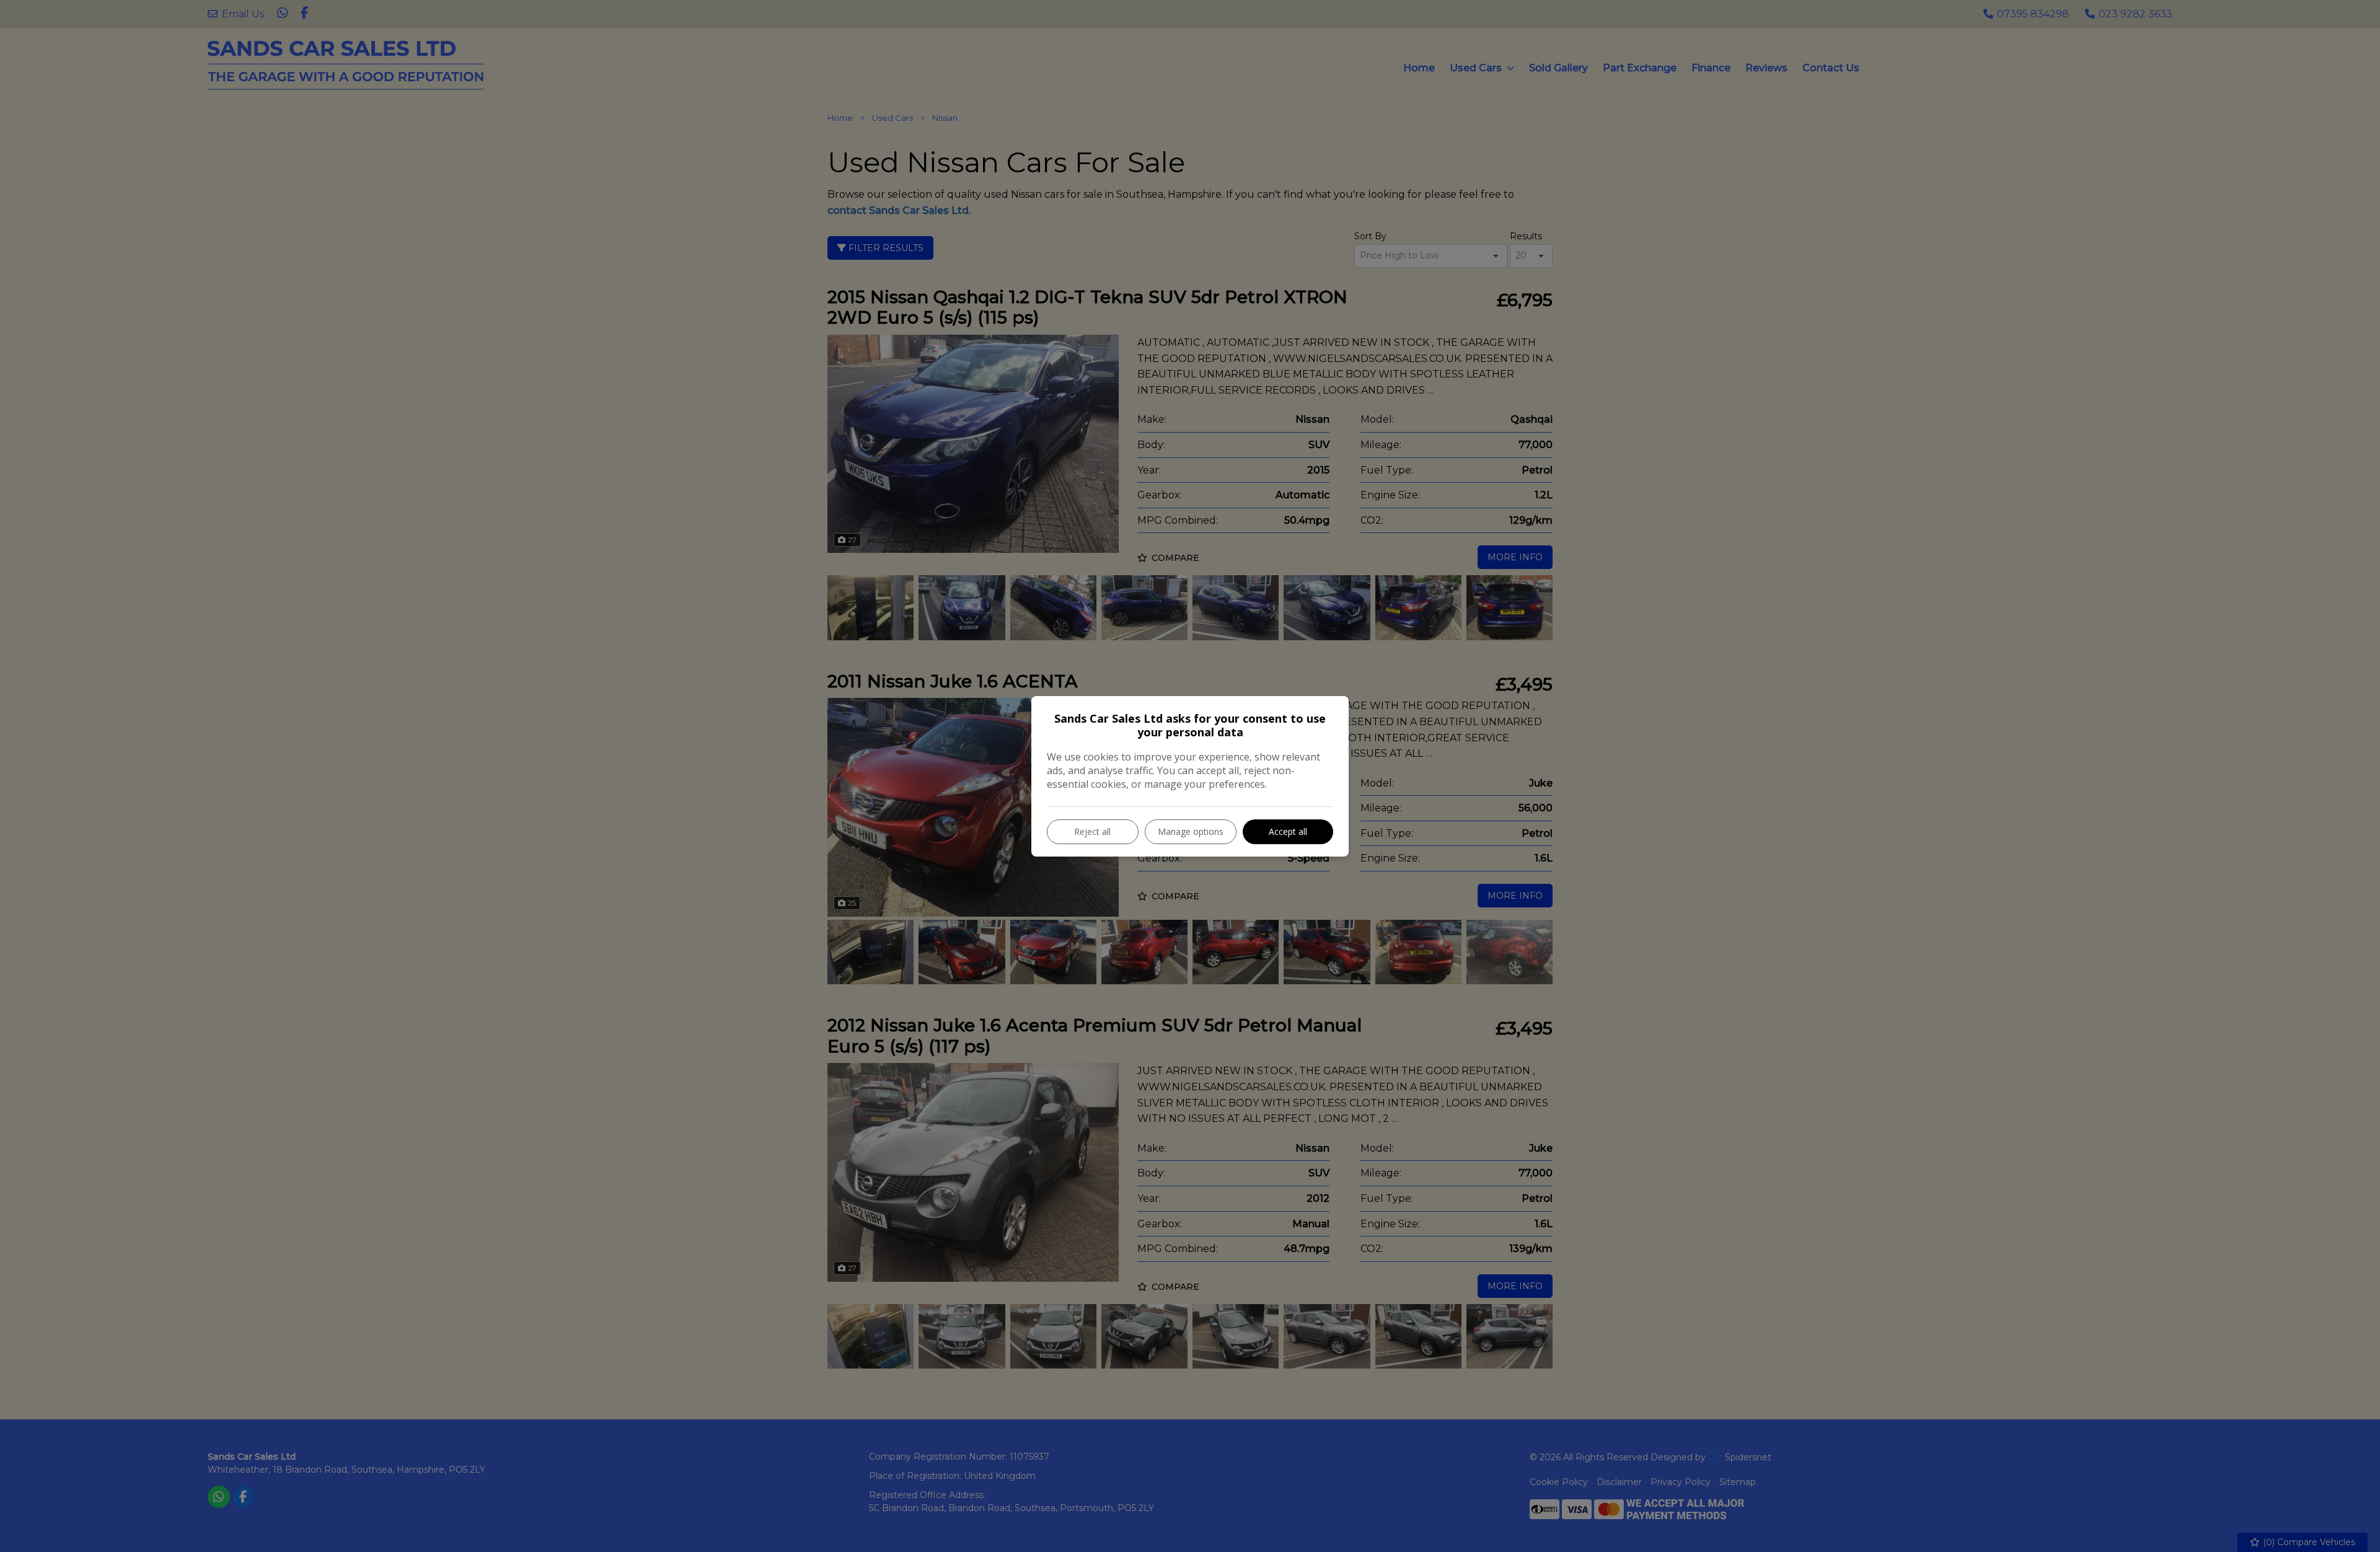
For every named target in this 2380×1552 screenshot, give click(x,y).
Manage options (1191, 831)
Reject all (1092, 831)
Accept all (1288, 831)
